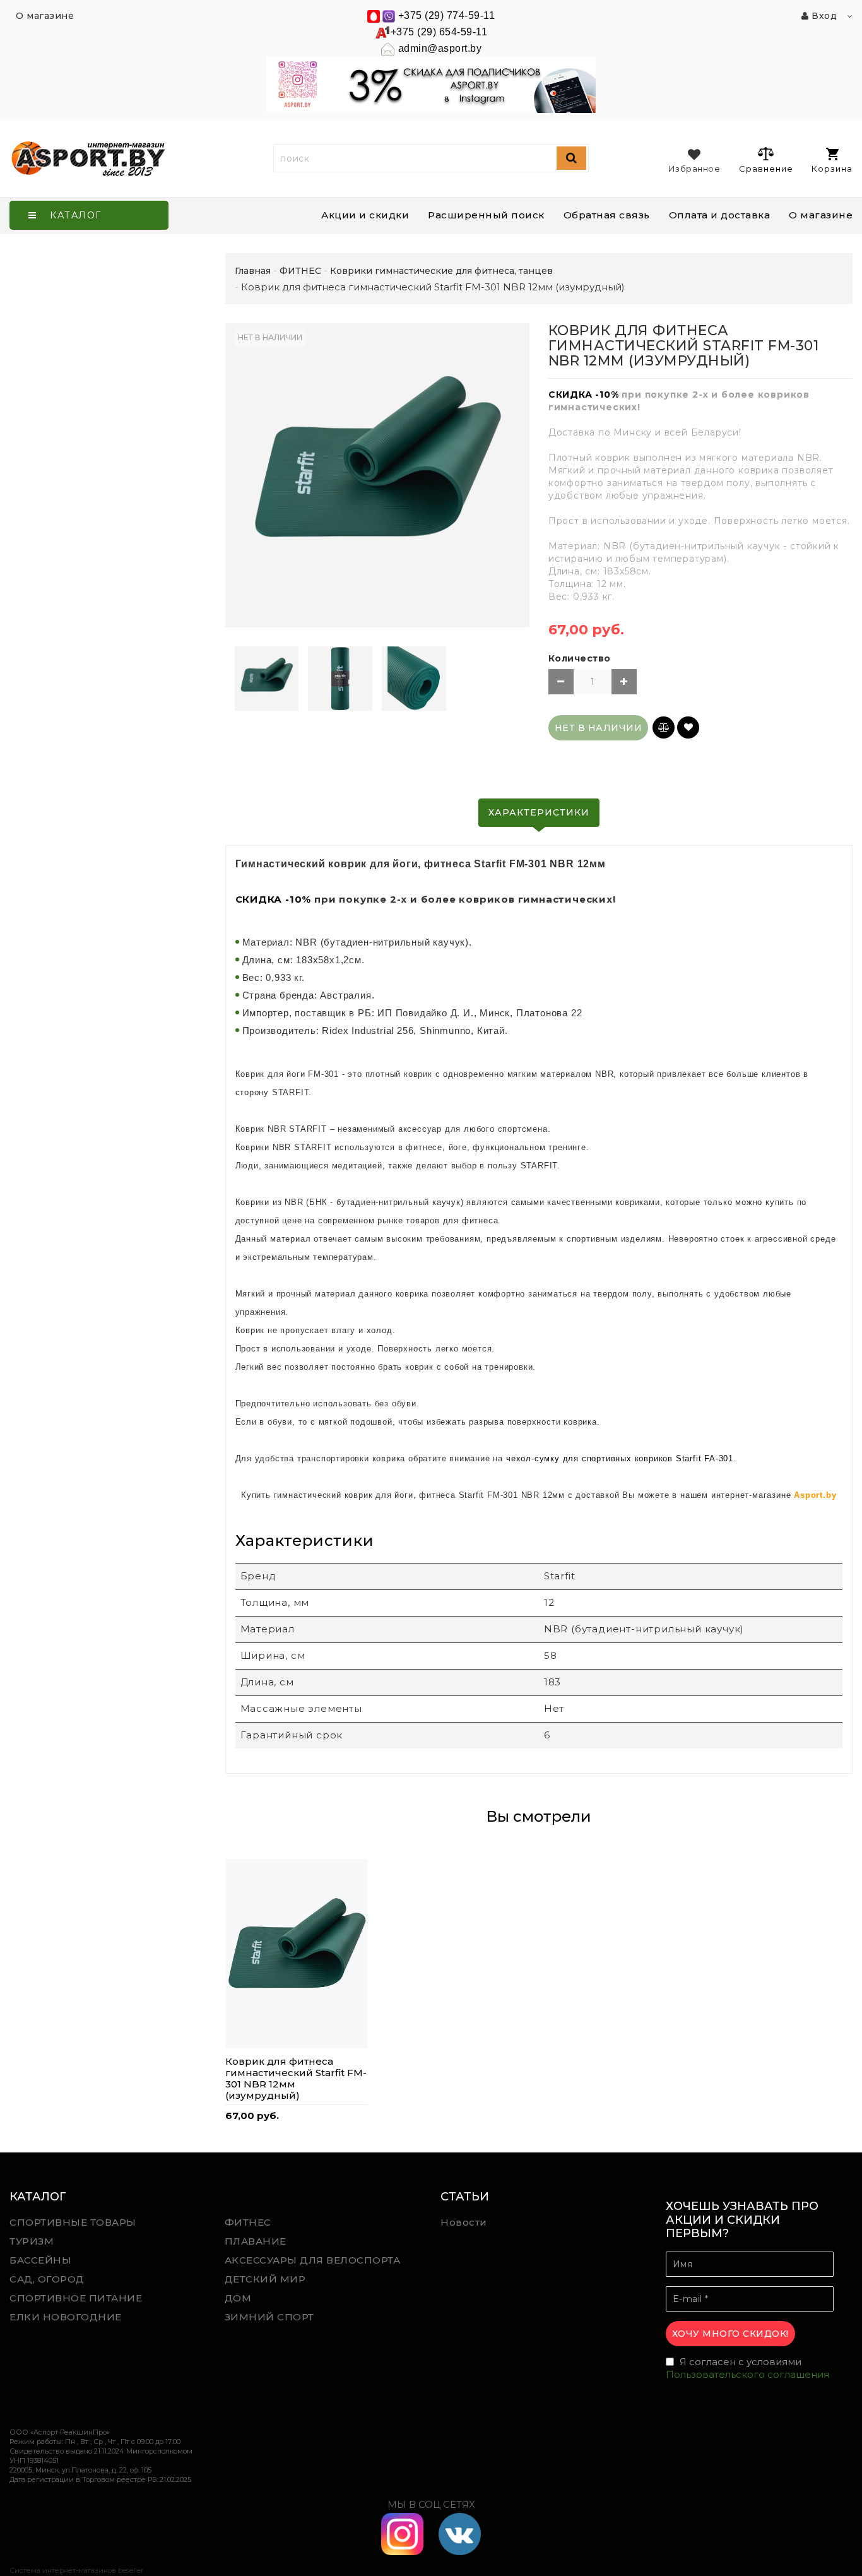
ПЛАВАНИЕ (256, 2241)
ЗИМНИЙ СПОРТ (269, 2317)
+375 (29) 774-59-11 (447, 15)
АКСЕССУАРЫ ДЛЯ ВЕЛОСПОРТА (313, 2260)
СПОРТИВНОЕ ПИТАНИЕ (76, 2298)
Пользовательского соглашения (747, 2374)
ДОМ (238, 2298)
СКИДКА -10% (584, 395)
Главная (253, 271)
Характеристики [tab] (539, 812)
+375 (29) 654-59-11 (439, 32)
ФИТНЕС (248, 2222)
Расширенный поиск (486, 215)
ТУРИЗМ (32, 2241)
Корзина (832, 169)
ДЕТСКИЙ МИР (265, 2279)
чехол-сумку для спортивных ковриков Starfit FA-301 (620, 1458)
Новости (464, 2222)
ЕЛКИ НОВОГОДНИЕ (66, 2317)
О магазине (821, 215)
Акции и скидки (365, 215)
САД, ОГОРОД (47, 2279)
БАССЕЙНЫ (40, 2260)
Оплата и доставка (720, 215)
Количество (580, 658)
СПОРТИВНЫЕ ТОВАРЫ (73, 2222)
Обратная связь (607, 215)
